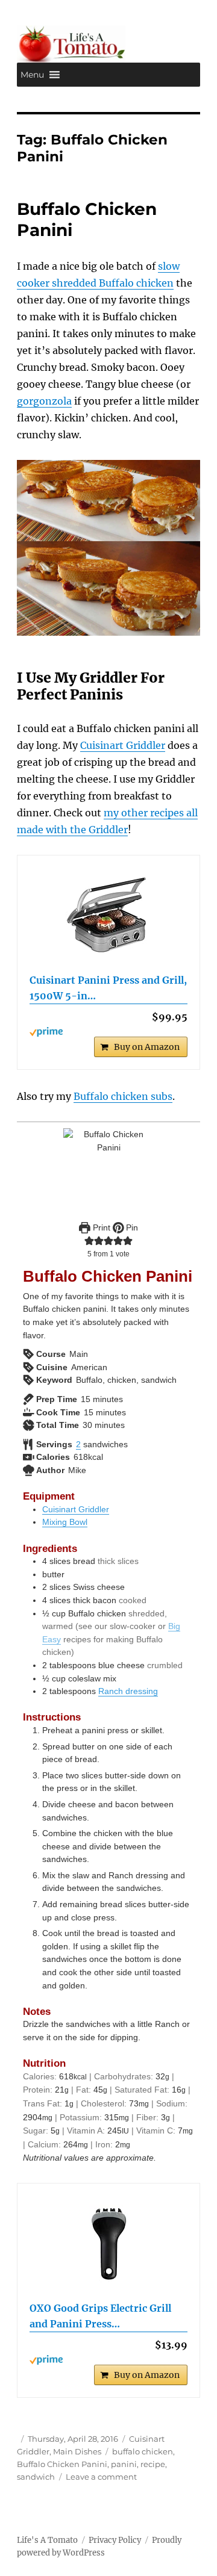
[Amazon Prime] (109, 1032)
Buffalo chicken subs (123, 1096)
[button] (32, 75)
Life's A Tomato (47, 2540)
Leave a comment (101, 2477)
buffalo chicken (143, 2451)
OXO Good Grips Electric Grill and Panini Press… (100, 2316)
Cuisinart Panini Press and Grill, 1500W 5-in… (108, 988)
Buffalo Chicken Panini (62, 2464)
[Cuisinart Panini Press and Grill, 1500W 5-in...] (109, 916)
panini (124, 2464)
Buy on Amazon (147, 1047)
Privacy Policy (115, 2540)
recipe (153, 2464)
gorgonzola (44, 401)
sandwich (36, 2477)
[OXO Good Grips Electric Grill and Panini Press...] (109, 2244)
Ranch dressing (128, 1691)
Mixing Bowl (65, 1522)
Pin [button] (131, 1227)
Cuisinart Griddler (123, 745)
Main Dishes (77, 2451)
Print (100, 1227)
